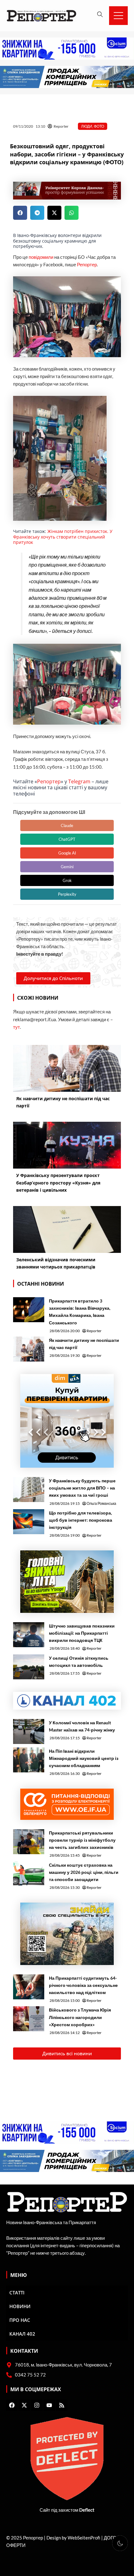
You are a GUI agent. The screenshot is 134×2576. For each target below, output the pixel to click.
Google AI (67, 853)
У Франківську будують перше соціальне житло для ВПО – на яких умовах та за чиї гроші (82, 1488)
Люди (87, 126)
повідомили (41, 257)
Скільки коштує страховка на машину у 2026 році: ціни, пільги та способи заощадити (84, 1872)
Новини (20, 2306)
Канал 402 (22, 2334)
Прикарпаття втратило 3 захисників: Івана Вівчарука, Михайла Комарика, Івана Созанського (80, 1312)
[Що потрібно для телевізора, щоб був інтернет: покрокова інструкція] (29, 1522)
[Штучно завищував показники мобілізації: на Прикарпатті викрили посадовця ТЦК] (29, 1635)
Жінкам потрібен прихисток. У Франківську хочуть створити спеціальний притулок (63, 537)
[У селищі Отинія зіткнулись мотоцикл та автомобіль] (29, 1667)
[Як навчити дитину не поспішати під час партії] (29, 1349)
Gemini (67, 867)
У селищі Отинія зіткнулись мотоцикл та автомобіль (79, 1662)
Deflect (87, 2510)
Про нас (20, 2320)
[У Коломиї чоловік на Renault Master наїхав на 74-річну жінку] (29, 1731)
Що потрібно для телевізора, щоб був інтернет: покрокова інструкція (81, 1520)
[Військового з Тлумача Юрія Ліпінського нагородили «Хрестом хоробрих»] (29, 2019)
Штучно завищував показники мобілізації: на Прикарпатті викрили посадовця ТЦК (82, 1633)
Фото (99, 126)
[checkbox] (120, 2543)
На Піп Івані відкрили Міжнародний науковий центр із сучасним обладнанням (84, 1758)
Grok (67, 880)
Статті (17, 2293)
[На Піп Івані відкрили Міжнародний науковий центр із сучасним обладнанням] (29, 1760)
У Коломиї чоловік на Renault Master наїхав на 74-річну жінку (82, 1726)
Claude (67, 825)
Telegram (79, 781)
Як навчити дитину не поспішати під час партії (84, 1344)
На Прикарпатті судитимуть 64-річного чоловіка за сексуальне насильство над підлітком (83, 1985)
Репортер (87, 265)
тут (17, 1027)
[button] (20, 213)
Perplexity (67, 894)
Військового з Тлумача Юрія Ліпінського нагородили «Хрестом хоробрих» (80, 2017)
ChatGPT (67, 839)
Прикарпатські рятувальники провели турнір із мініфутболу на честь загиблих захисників (82, 1840)
